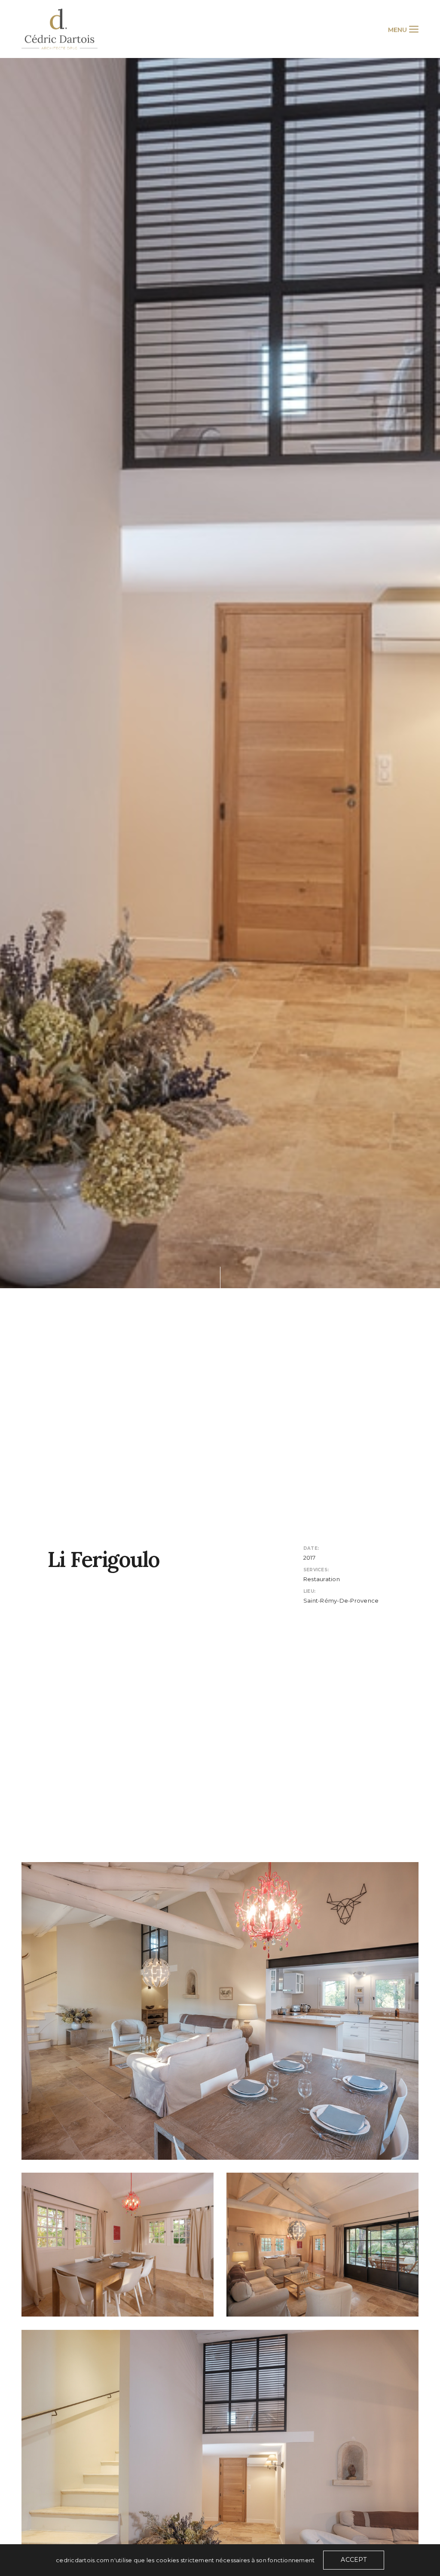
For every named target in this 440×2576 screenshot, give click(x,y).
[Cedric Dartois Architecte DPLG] (60, 29)
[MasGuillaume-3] (220, 2011)
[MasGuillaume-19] (118, 2245)
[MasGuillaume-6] (322, 2245)
